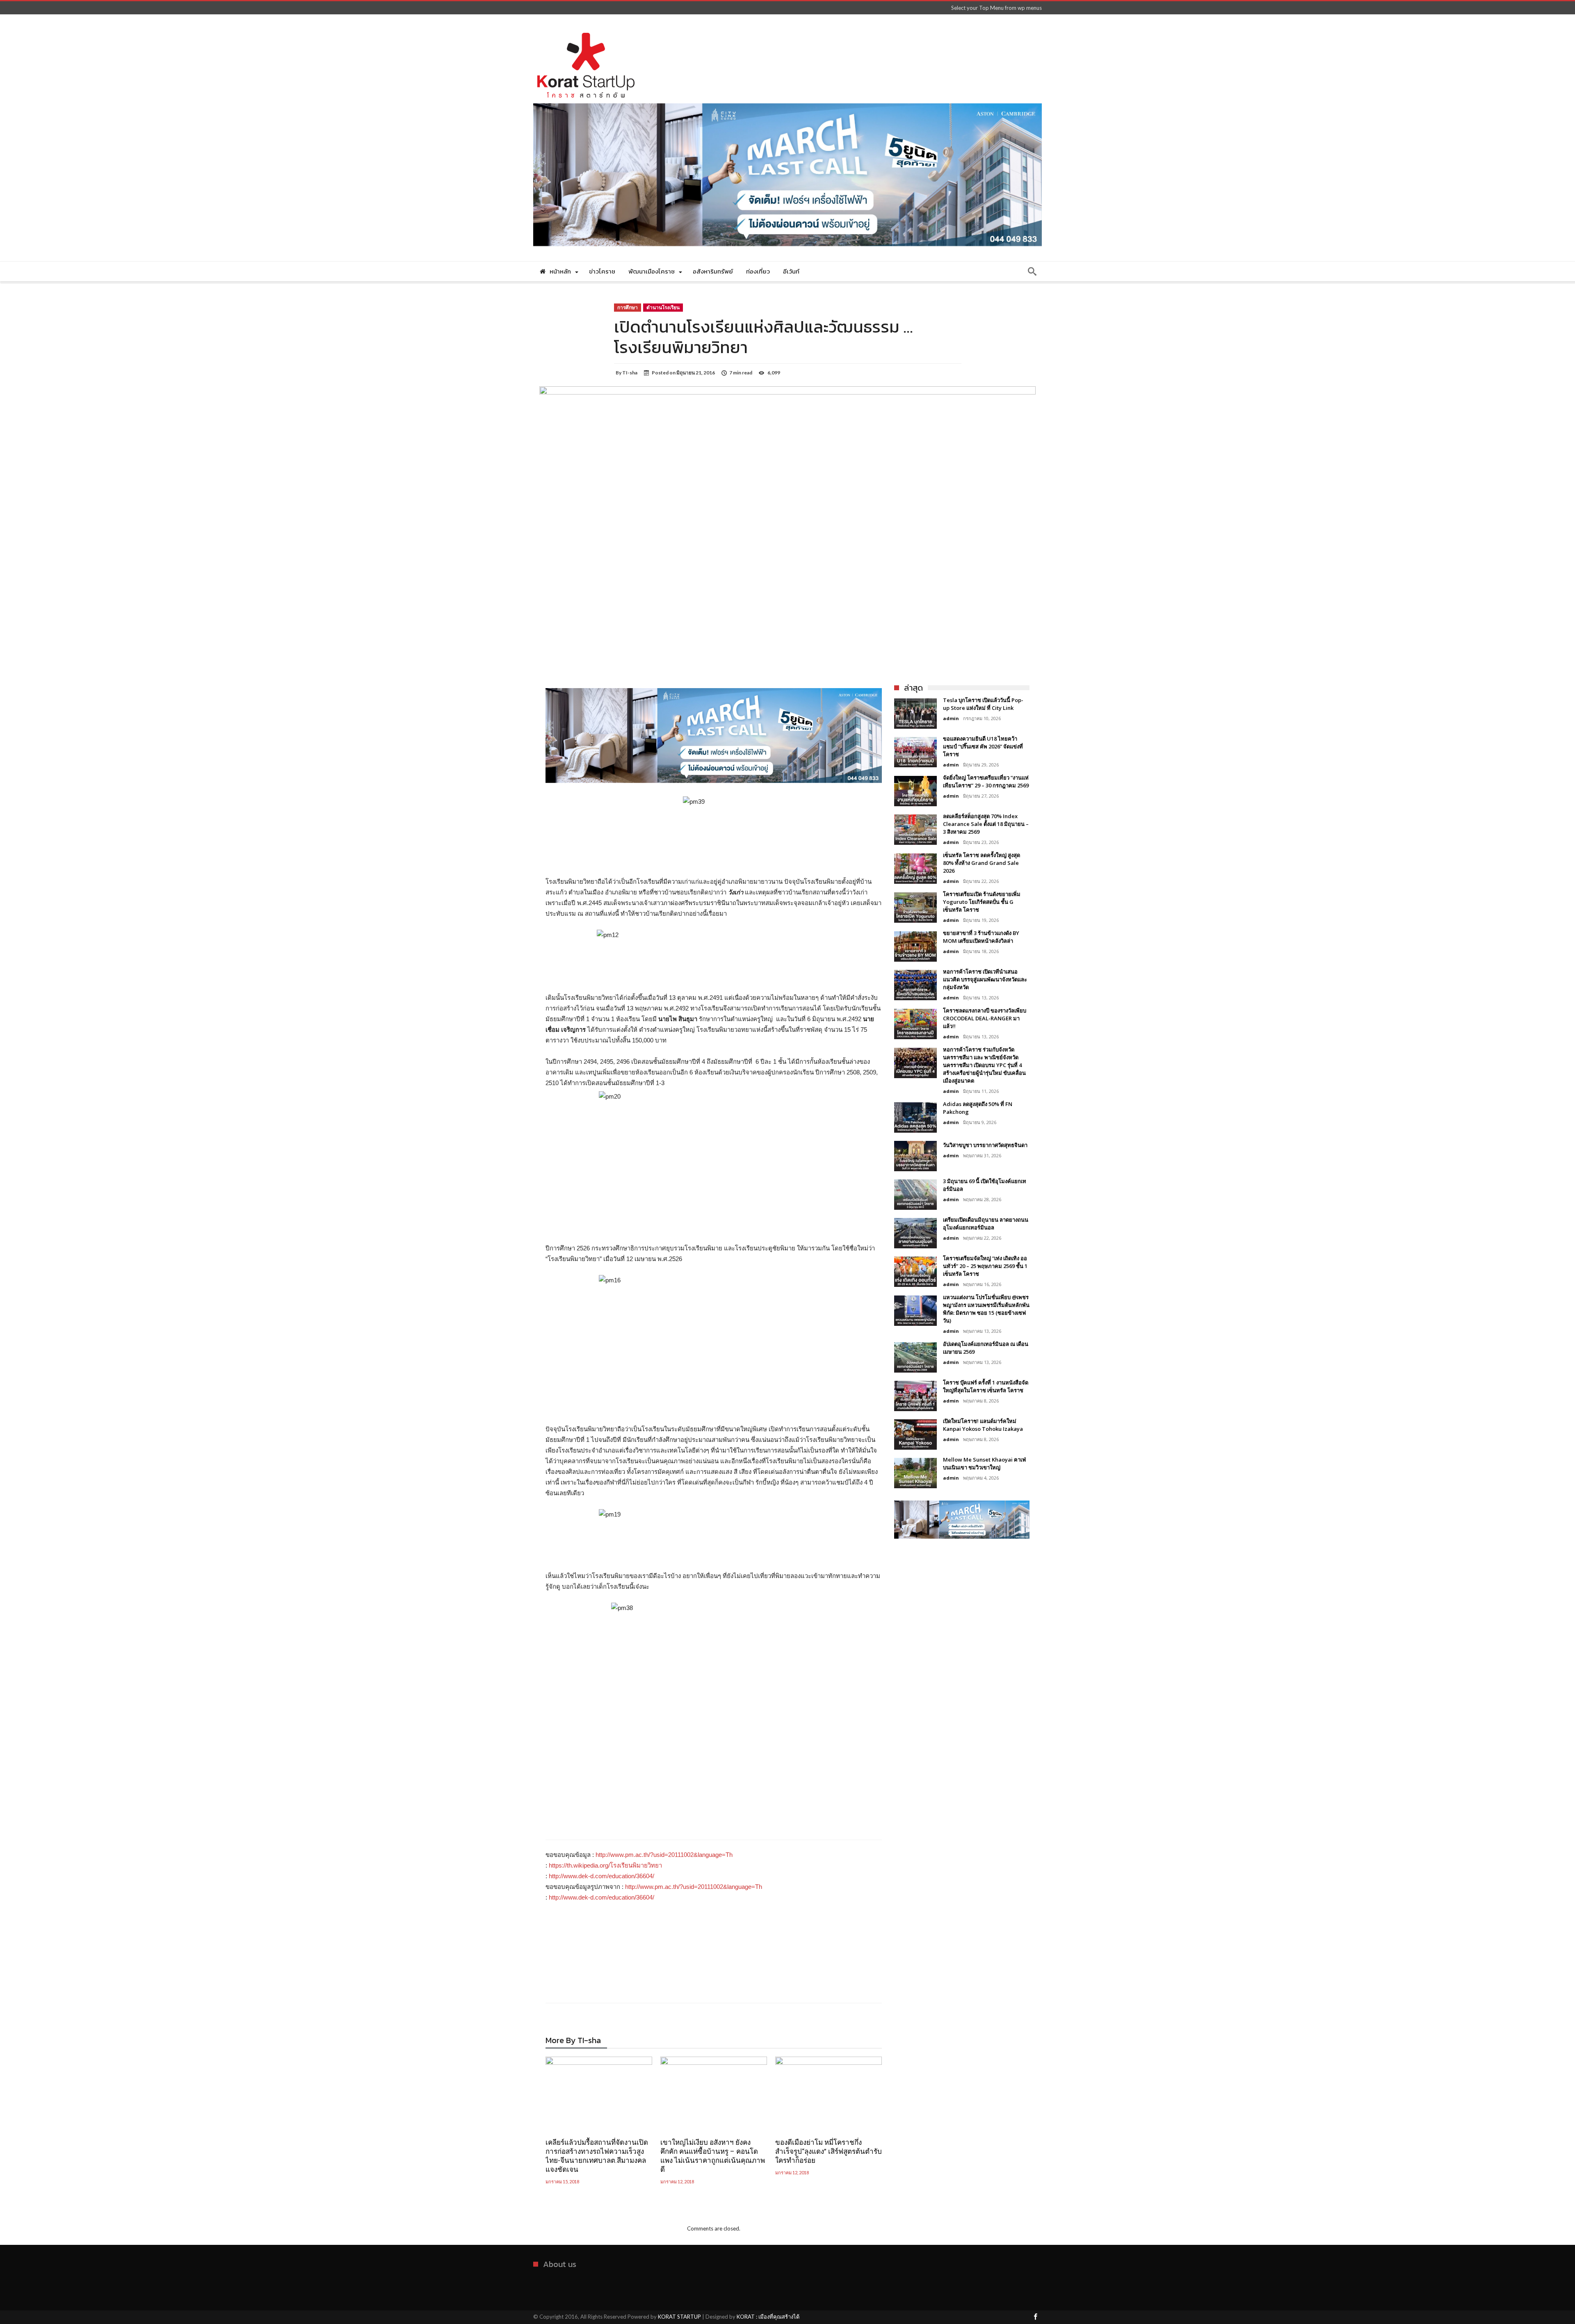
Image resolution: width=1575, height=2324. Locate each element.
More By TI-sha (573, 2042)
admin (951, 718)
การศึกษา (628, 307)
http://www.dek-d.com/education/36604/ (601, 1876)
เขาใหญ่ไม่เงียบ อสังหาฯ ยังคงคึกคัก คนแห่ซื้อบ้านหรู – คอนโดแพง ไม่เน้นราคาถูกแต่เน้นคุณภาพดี (713, 2156)
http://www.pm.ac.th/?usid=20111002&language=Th (664, 1855)
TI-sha (630, 373)
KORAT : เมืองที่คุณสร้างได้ (768, 2317)
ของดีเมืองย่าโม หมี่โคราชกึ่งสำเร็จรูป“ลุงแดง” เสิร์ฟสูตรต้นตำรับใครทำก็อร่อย (829, 2151)
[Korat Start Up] (586, 26)
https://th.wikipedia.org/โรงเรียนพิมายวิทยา (605, 1865)
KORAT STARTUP (679, 2317)
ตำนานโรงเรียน (663, 307)
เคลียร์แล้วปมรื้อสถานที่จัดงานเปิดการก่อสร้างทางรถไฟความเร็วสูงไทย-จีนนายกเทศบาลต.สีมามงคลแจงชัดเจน (597, 2156)
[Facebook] (1035, 2317)
